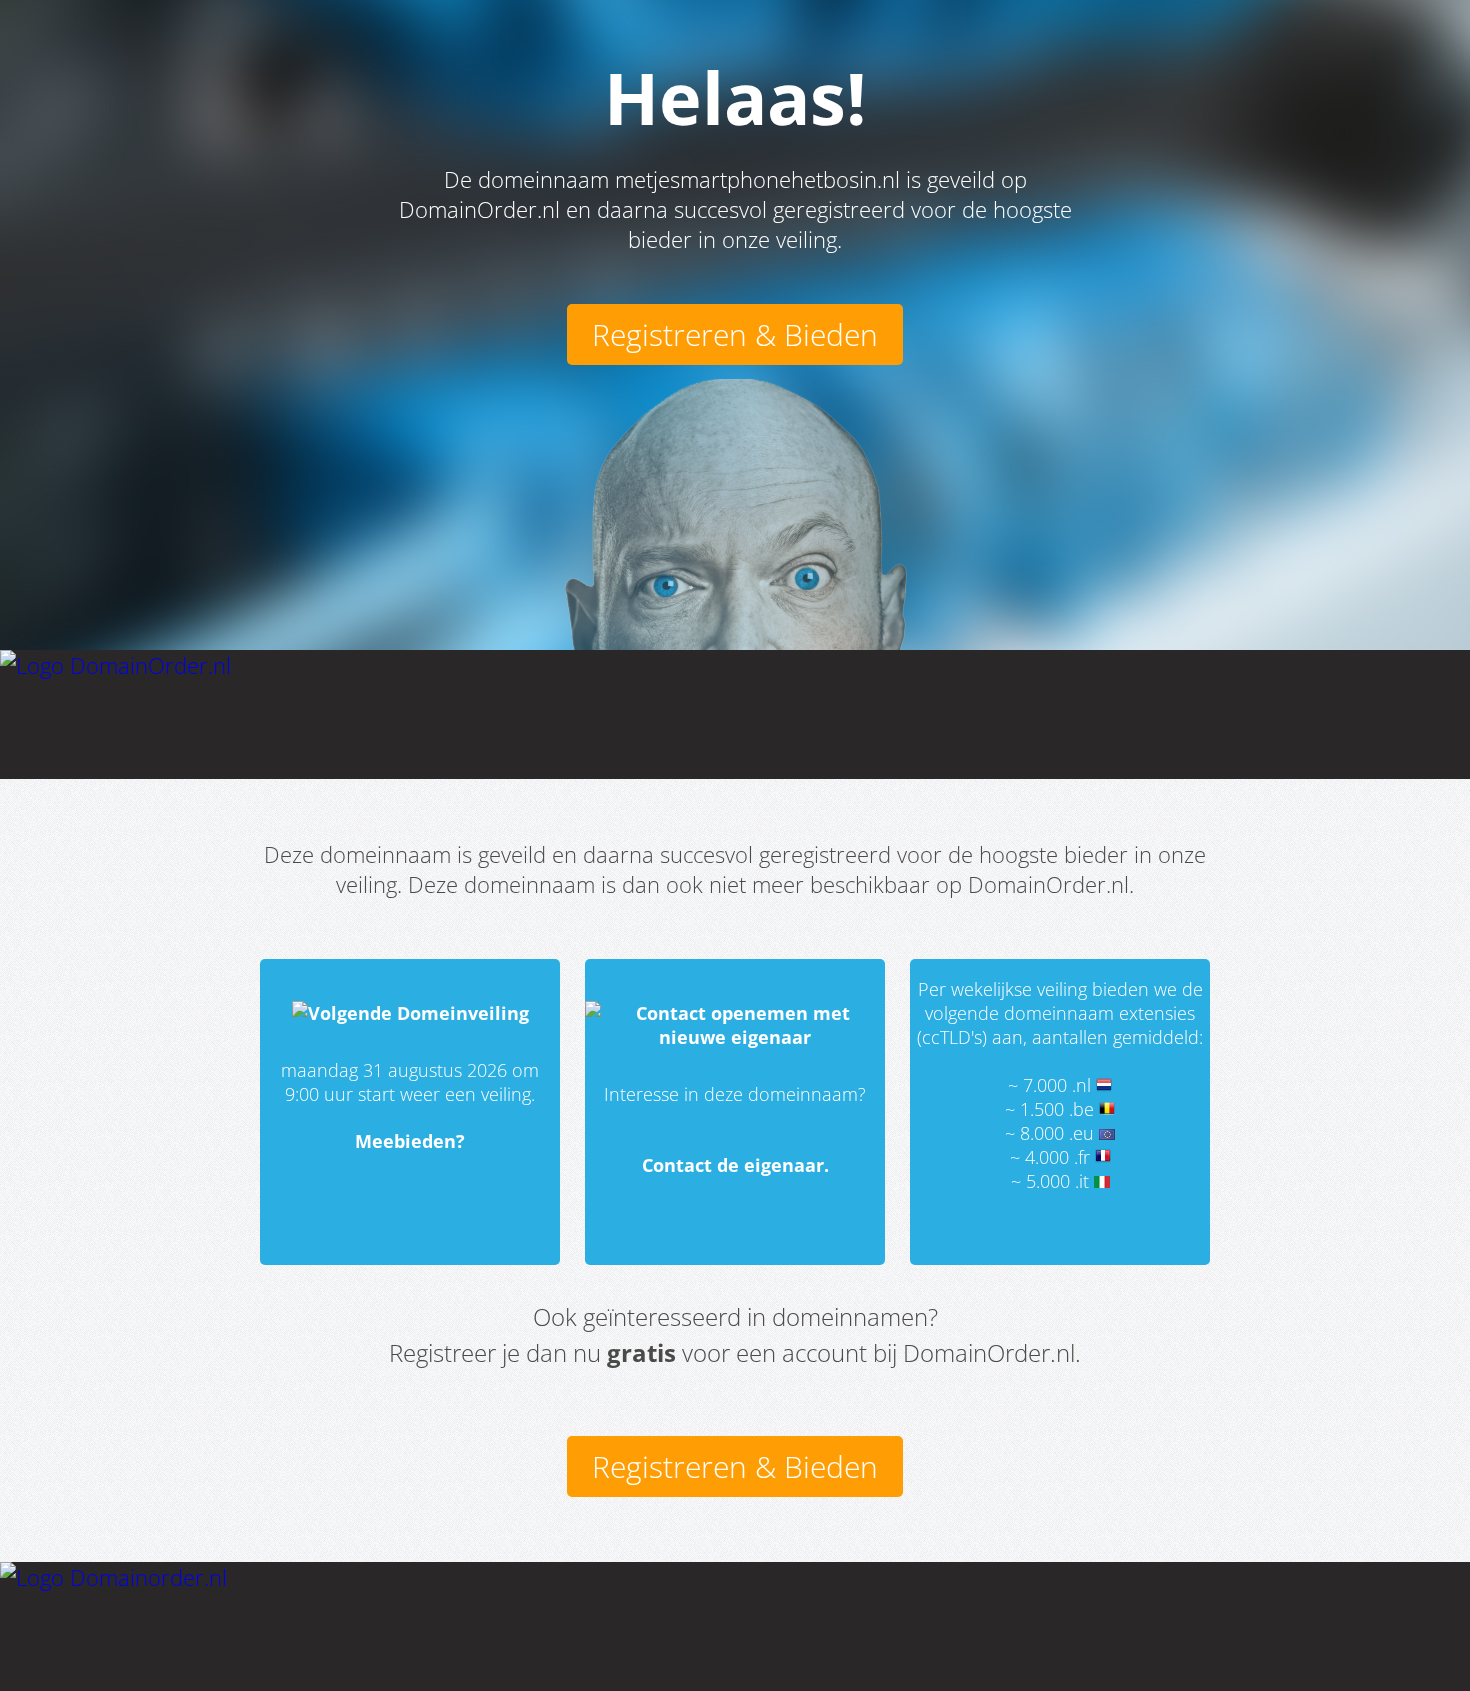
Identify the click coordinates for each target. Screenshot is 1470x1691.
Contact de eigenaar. (735, 1165)
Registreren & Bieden (735, 334)
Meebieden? (410, 1141)
